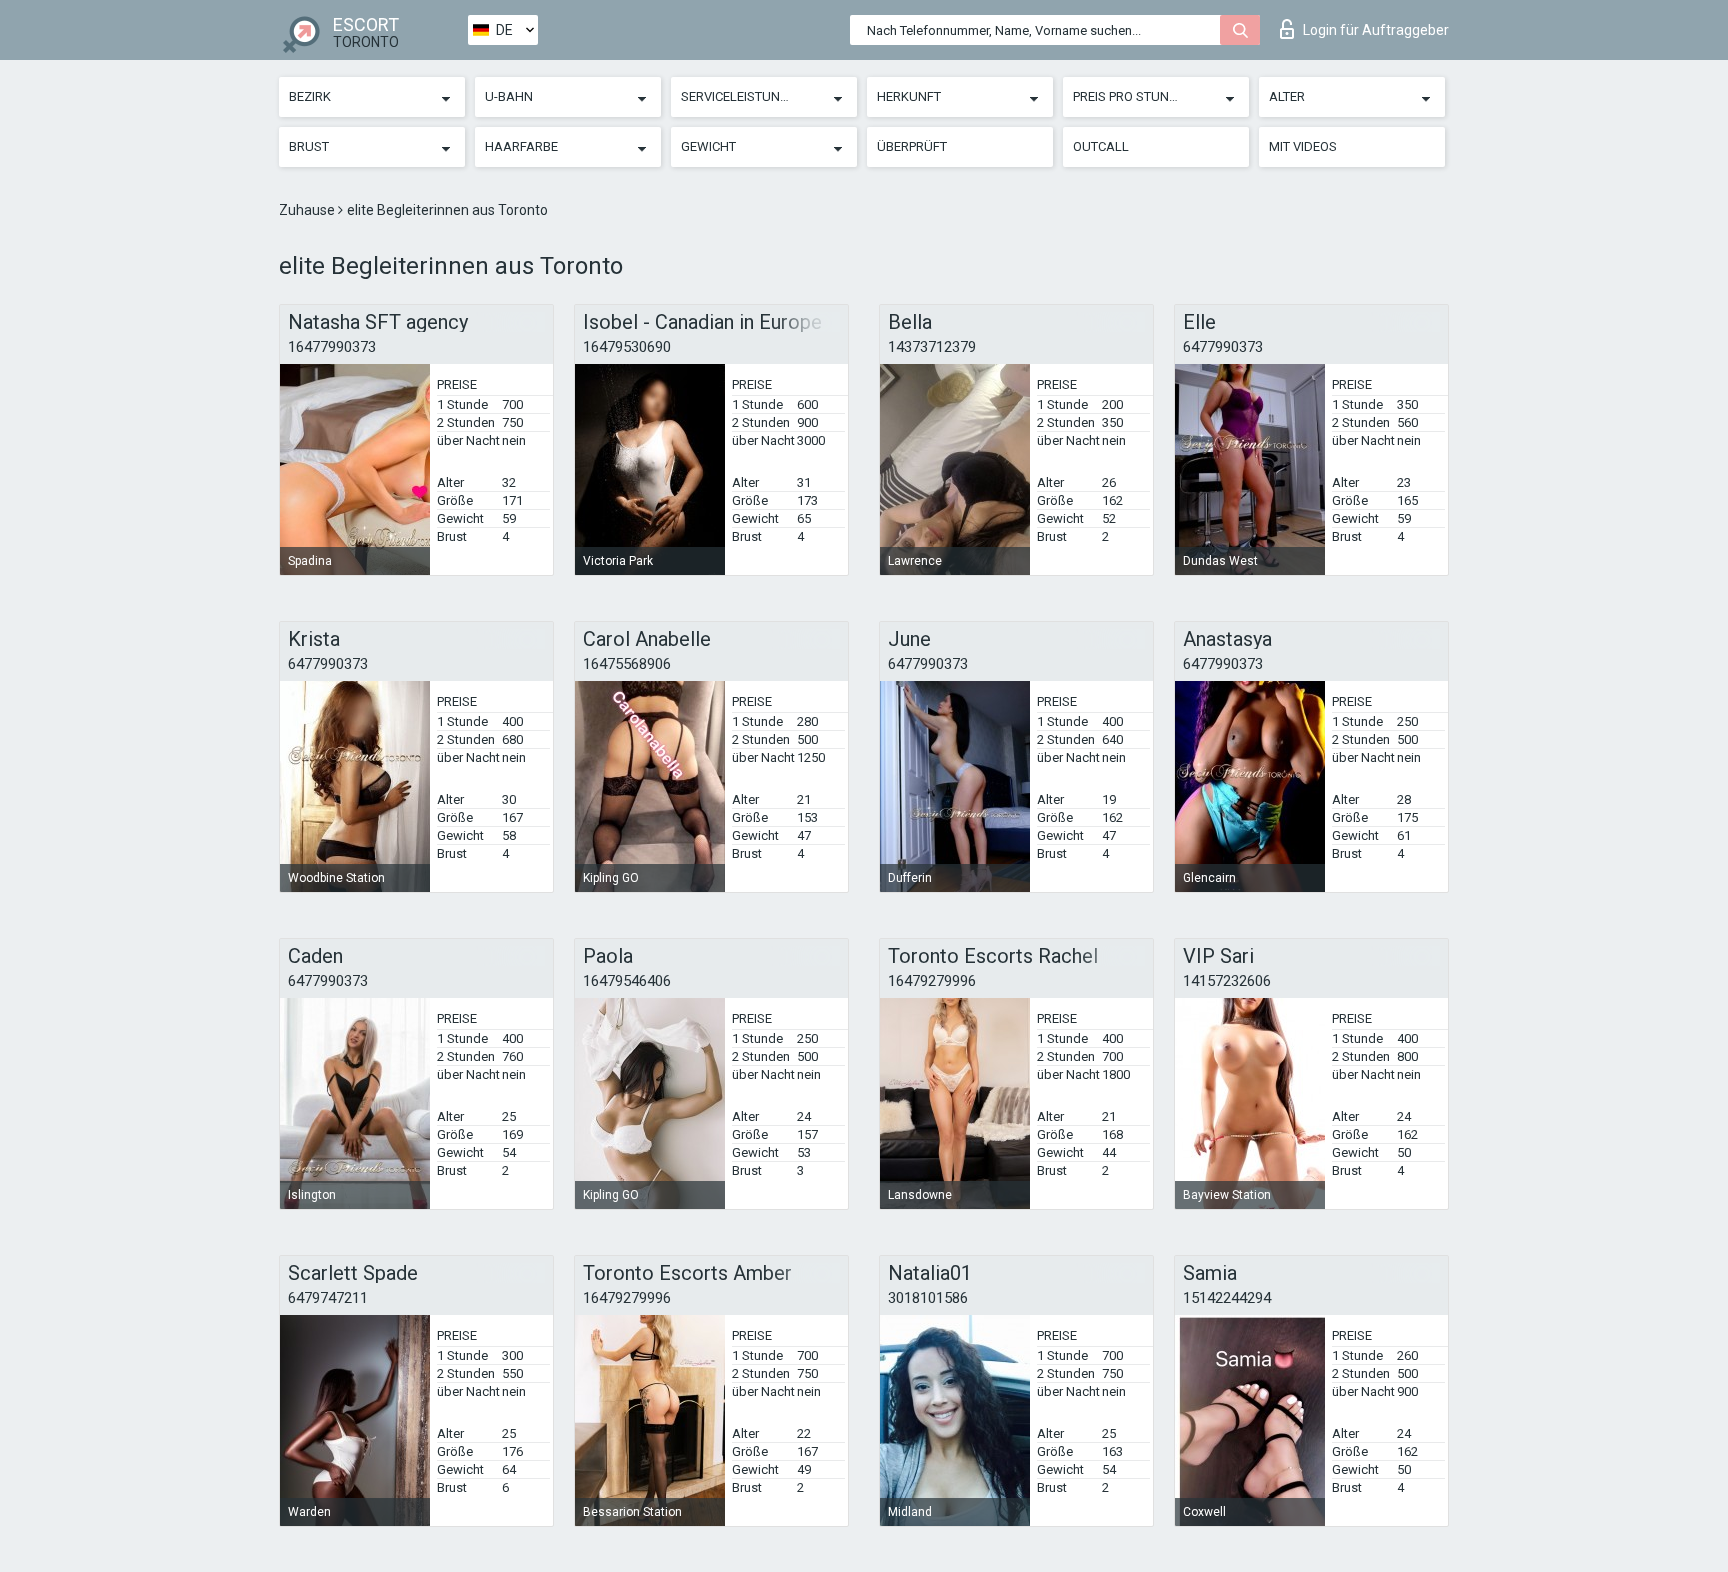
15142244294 (1227, 1298)
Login (1376, 30)
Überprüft (912, 146)
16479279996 (932, 981)
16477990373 (332, 347)
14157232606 (1227, 981)
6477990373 (1223, 347)
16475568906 (627, 664)
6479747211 (328, 1298)
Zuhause (308, 210)
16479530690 (627, 347)
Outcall (1101, 146)
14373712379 (932, 347)
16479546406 (627, 981)
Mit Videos (1303, 146)
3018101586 (928, 1298)
